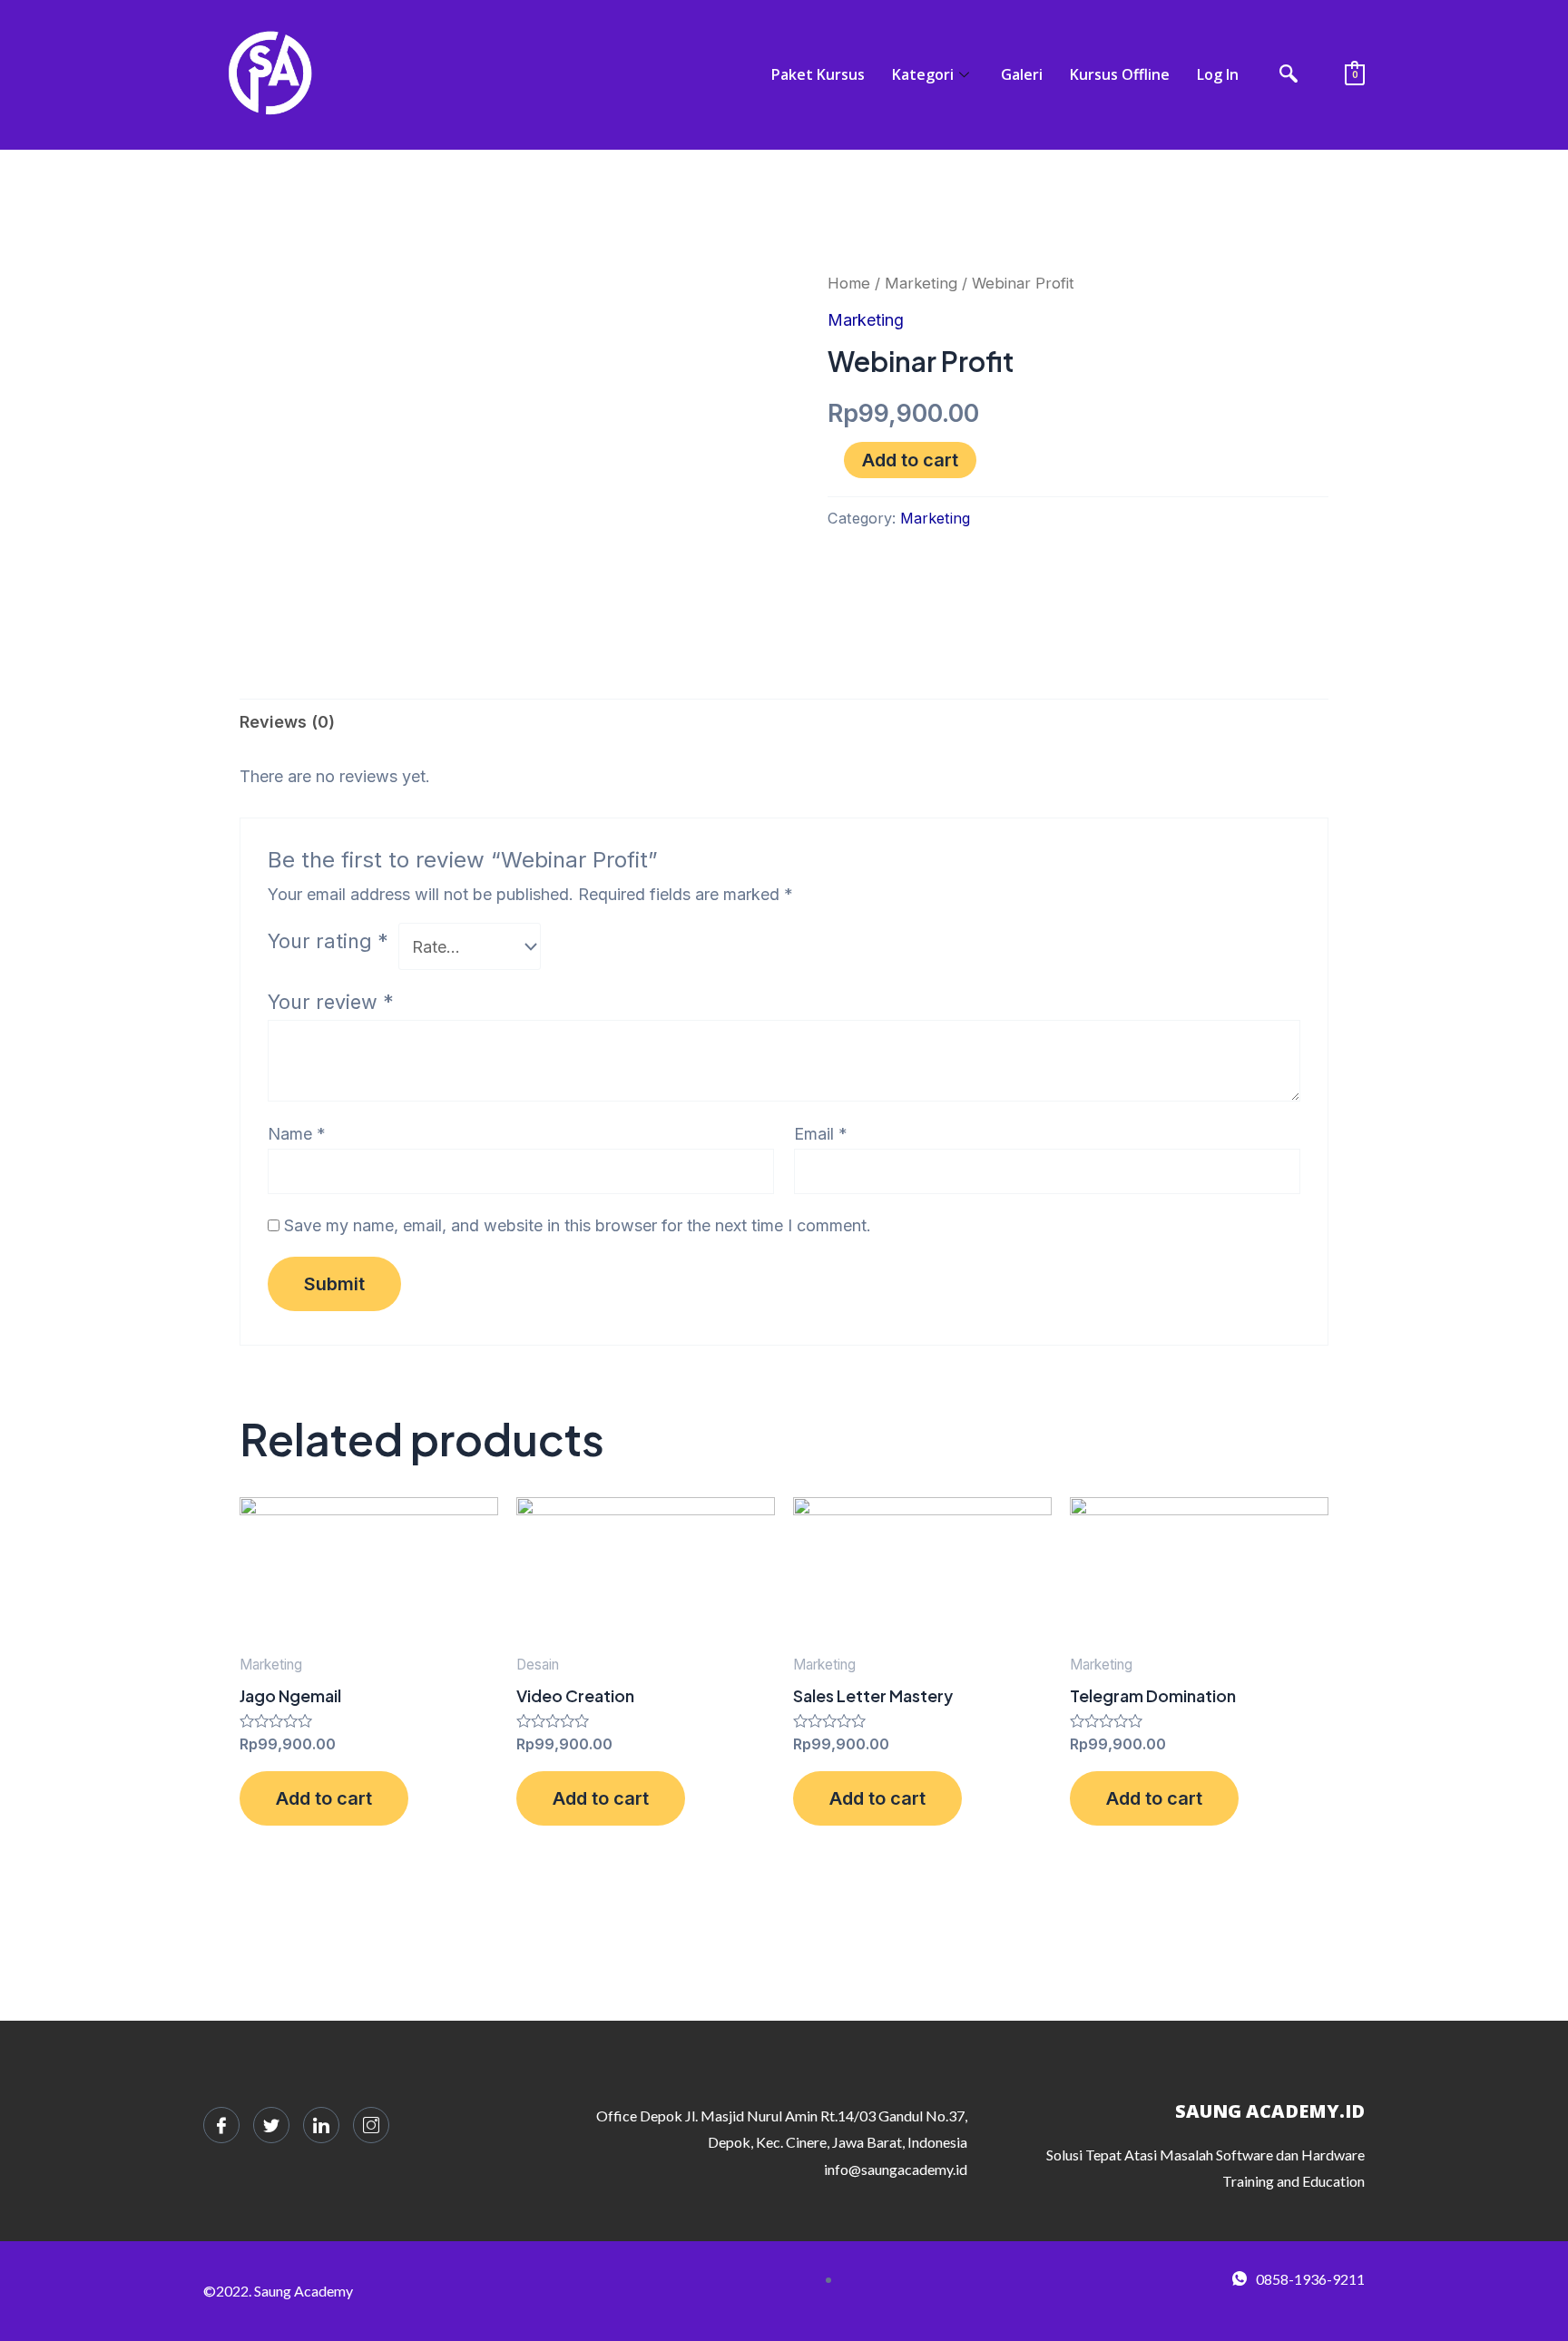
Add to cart (910, 460)
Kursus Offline (1120, 74)
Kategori (923, 74)
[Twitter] (271, 2125)
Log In (1218, 74)
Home (849, 283)
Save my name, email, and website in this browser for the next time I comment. (578, 1225)
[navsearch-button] (1289, 75)
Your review (331, 1002)
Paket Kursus (818, 74)
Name (297, 1134)
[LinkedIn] (321, 2125)
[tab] (287, 722)
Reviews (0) (287, 722)
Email (821, 1134)
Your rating (328, 941)
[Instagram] (371, 2125)
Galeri (1022, 74)
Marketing (921, 283)
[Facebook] (221, 2125)
